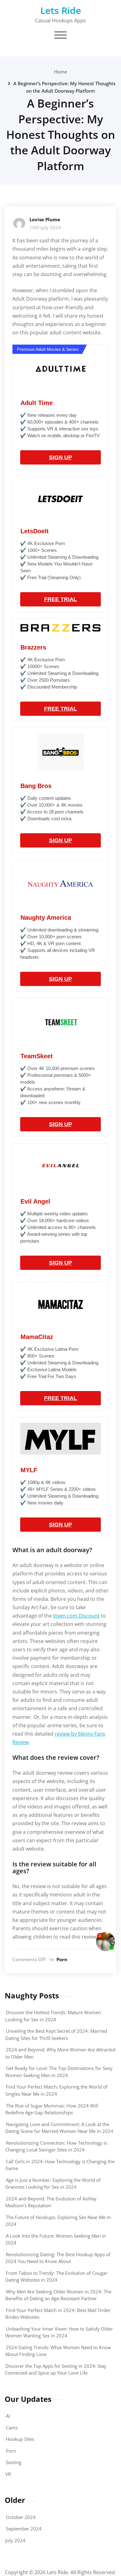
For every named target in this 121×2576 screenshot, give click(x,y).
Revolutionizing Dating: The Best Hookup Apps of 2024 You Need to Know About (58, 2258)
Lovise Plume (45, 219)
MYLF (29, 1470)
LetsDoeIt (35, 531)
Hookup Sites (20, 2439)
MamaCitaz (37, 1337)
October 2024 (21, 2517)
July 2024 (15, 2540)
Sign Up (60, 457)
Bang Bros (36, 786)
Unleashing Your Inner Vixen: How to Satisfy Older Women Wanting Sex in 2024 (59, 2332)
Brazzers (33, 647)
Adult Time (37, 403)
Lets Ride (61, 10)
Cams (12, 2428)
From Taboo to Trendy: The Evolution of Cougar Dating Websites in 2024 (56, 2277)
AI (8, 2416)
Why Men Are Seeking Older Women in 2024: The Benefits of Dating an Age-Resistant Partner (58, 2295)
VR (8, 2474)
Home (61, 72)
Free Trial (60, 599)
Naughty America (46, 918)
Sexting (14, 2462)
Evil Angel (35, 1201)
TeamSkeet (37, 1056)
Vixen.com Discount (76, 1616)
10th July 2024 (45, 227)
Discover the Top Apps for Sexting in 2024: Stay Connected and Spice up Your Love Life (56, 2369)
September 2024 (24, 2529)
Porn (62, 1959)
